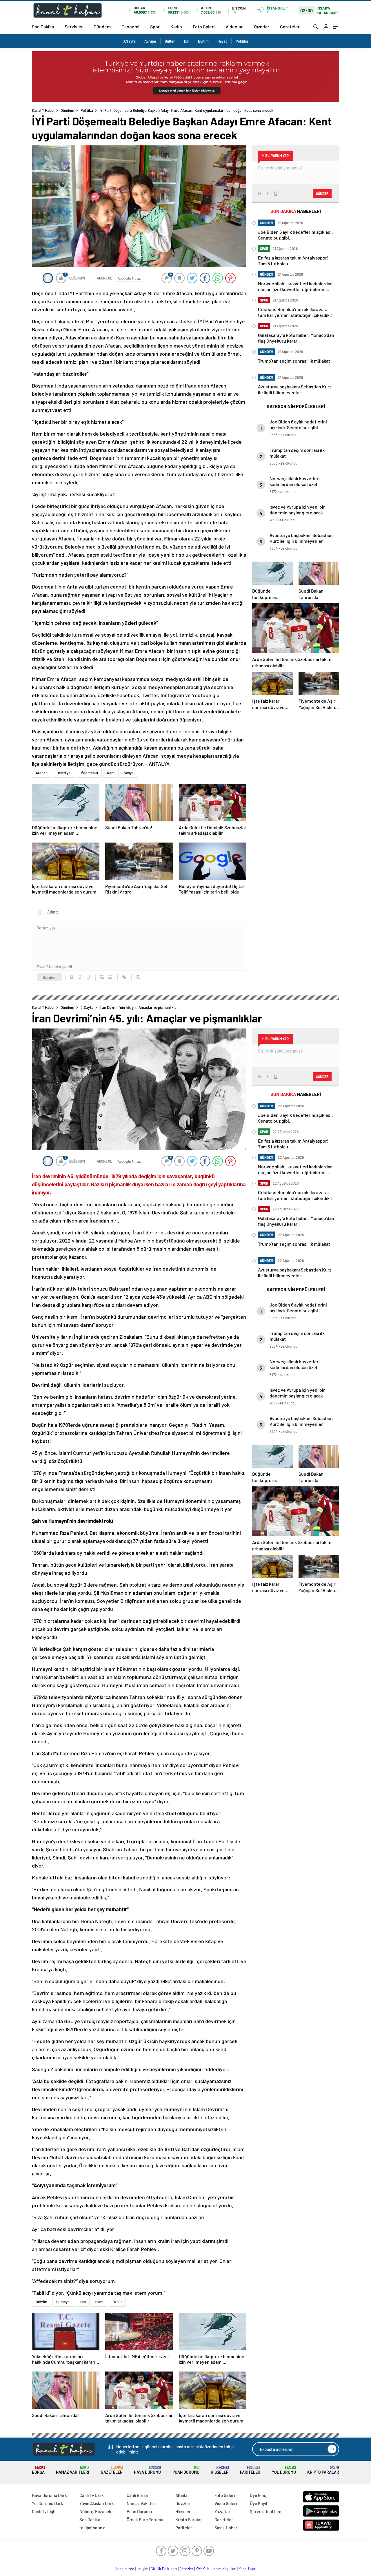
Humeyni (63, 2302)
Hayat (222, 41)
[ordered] (102, 977)
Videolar (234, 27)
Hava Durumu (147, 2470)
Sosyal (129, 773)
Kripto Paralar (323, 2470)
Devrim (41, 2302)
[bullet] (110, 977)
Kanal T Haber (43, 110)
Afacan (42, 773)
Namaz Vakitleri (73, 2470)
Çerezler (186, 2569)
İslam (99, 2302)
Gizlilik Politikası (164, 2569)
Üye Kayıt (259, 2503)
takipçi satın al (93, 2528)
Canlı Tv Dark (92, 2495)
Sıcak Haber (226, 2528)
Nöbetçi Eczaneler (97, 2511)
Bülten (170, 41)
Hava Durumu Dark (49, 2495)
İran (83, 2302)
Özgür (117, 2302)
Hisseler (220, 2470)
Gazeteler (290, 27)
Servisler (74, 27)
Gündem (102, 27)
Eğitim (203, 41)
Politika (242, 41)
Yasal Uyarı (248, 2569)
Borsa (38, 2470)
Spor (155, 27)
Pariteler (250, 2470)
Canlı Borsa (137, 2495)
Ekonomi (130, 27)
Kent (111, 773)
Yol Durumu (284, 2470)
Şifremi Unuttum (265, 2511)
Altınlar (182, 2495)
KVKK (200, 2569)
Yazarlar (261, 27)
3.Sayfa (129, 41)
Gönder (49, 977)
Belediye (63, 773)
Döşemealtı (89, 773)
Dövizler (183, 2503)
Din (187, 41)
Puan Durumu (186, 2470)
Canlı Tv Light (44, 2511)
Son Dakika (43, 27)
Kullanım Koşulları (222, 2569)
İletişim (142, 2569)
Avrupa (150, 41)
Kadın (176, 27)
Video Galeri (226, 2503)
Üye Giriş (258, 2495)
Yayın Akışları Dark (97, 2503)
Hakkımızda (124, 2569)
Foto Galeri (204, 27)
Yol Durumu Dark (48, 2503)
